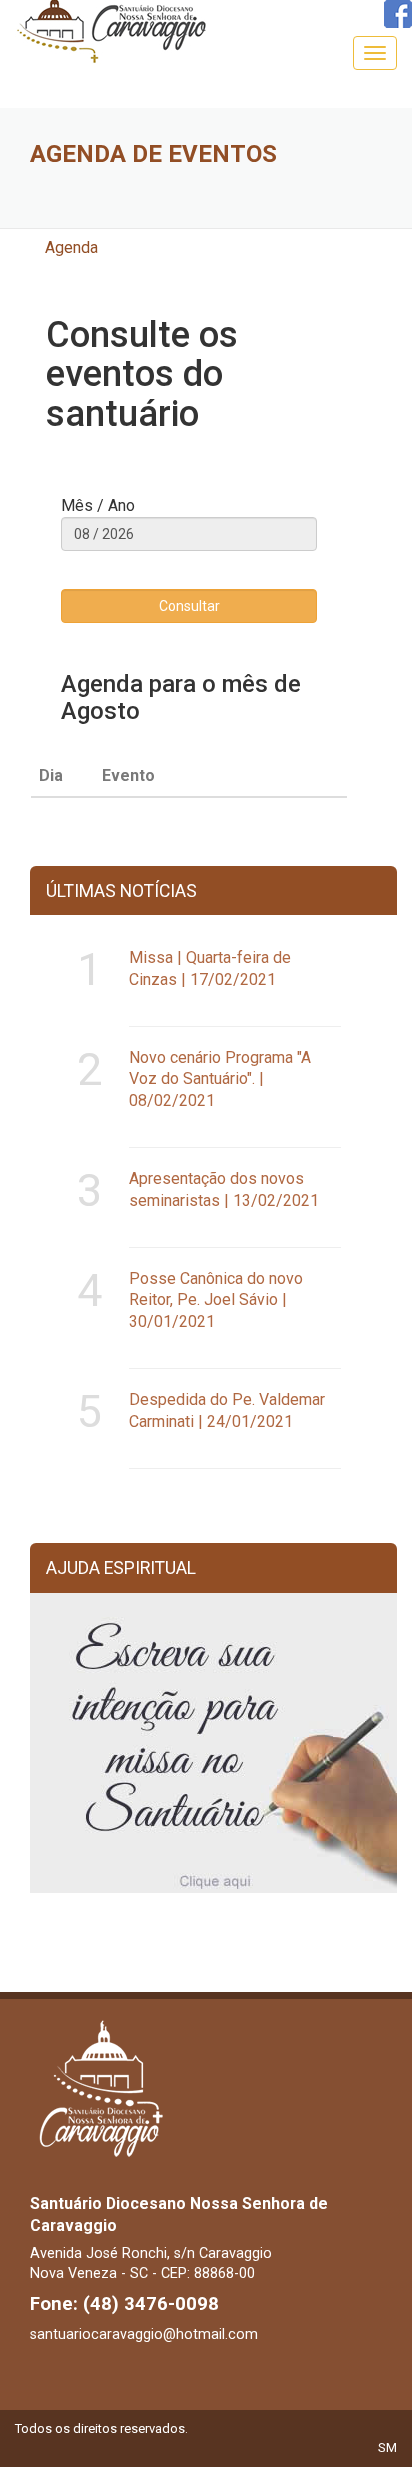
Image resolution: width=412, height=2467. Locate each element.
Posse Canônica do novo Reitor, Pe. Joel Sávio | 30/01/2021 (216, 1300)
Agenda (71, 247)
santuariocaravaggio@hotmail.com (144, 2334)
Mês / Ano (98, 505)
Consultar (189, 606)
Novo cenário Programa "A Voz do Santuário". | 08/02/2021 (220, 1079)
